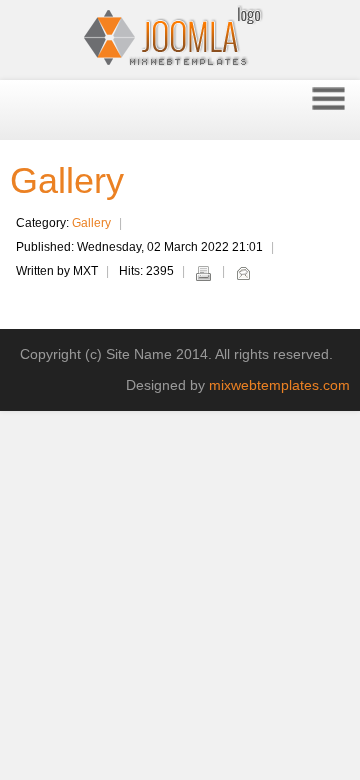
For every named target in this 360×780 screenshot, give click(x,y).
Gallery (67, 180)
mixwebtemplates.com (279, 385)
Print (203, 273)
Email (243, 273)
